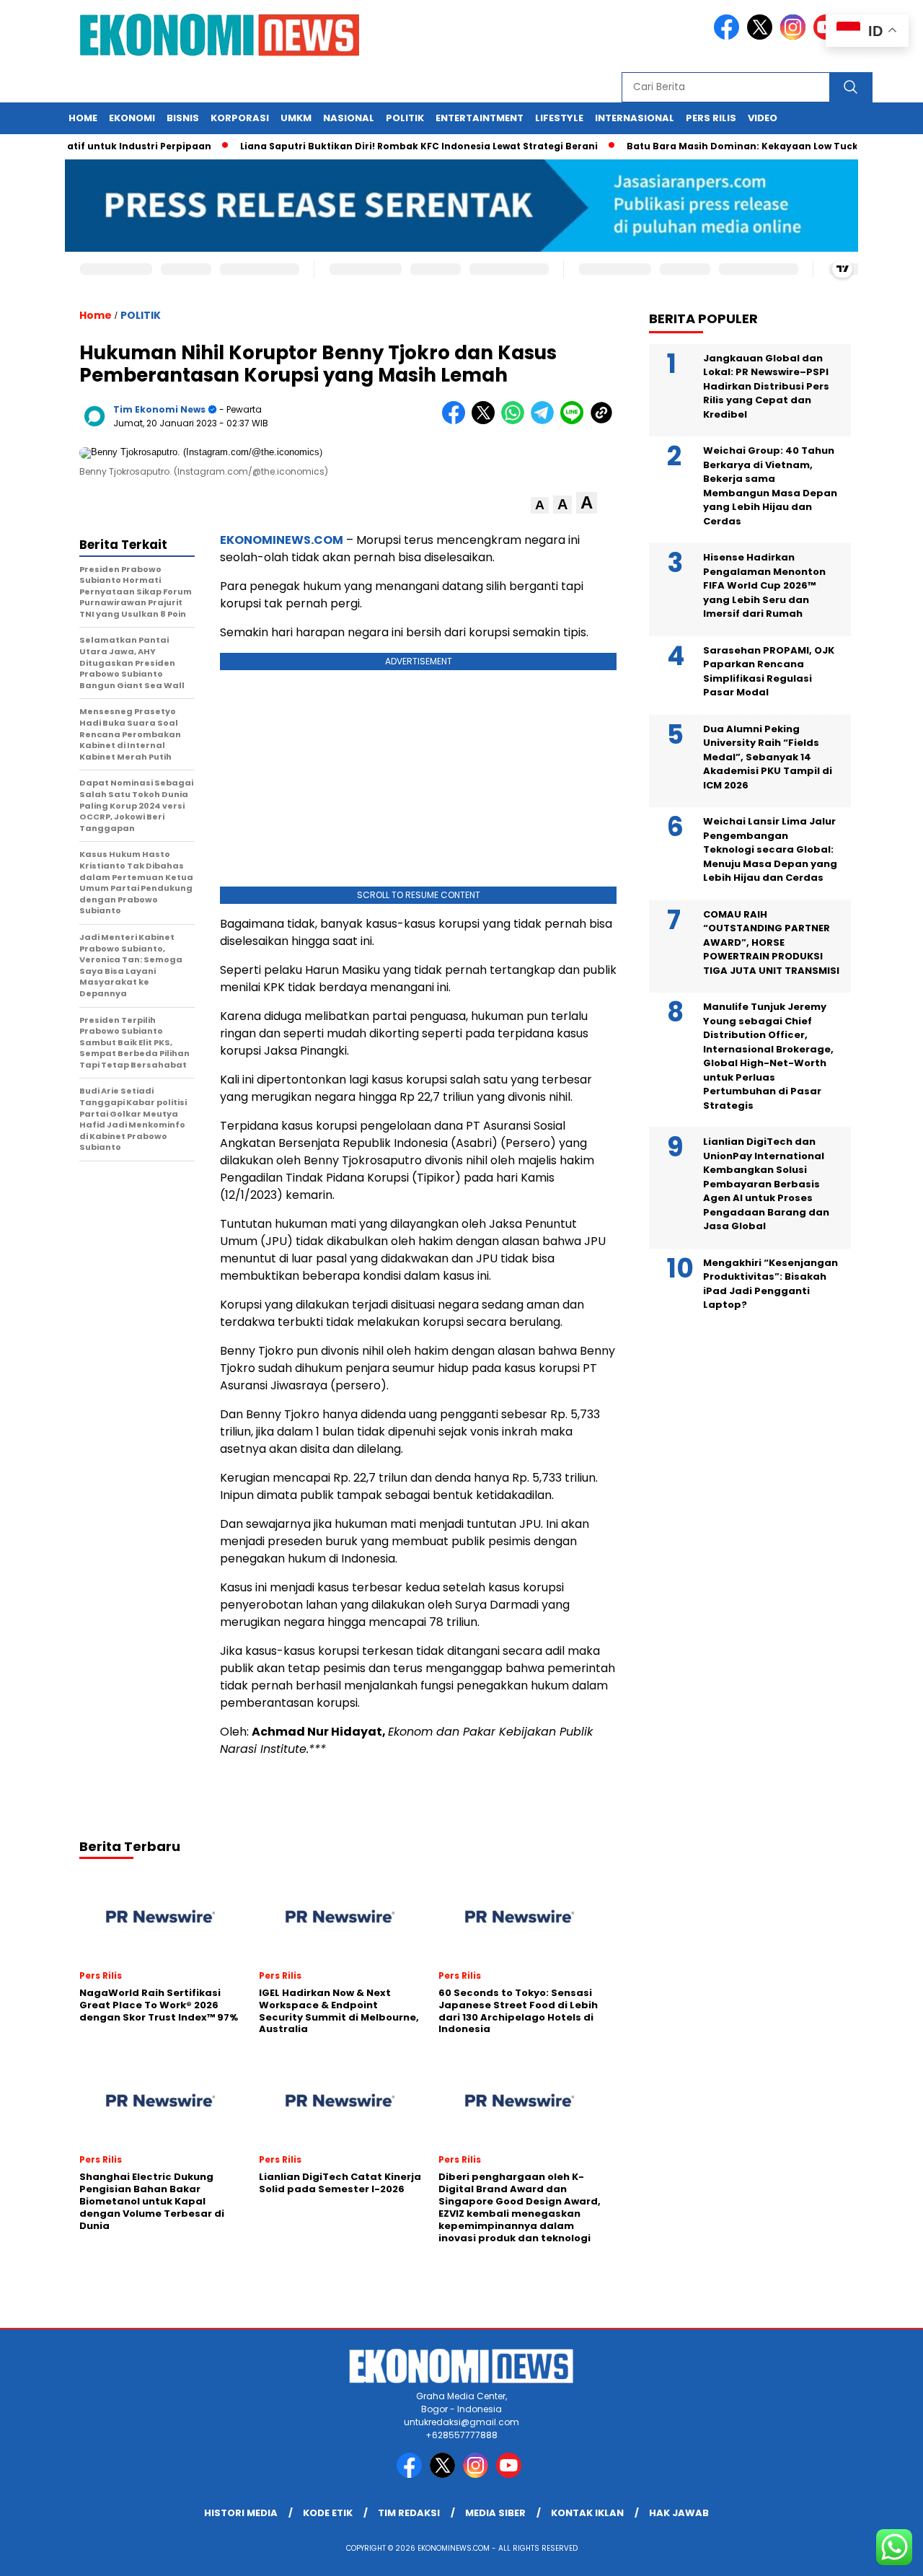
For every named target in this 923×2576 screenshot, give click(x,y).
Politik (405, 118)
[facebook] (729, 36)
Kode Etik (328, 2513)
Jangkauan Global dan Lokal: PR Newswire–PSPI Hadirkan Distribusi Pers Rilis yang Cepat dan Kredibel (766, 386)
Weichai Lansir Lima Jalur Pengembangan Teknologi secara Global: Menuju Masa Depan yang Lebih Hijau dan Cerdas (770, 849)
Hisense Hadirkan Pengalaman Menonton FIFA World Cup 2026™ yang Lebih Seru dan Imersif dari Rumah (764, 585)
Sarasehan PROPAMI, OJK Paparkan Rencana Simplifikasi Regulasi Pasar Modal (769, 671)
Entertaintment (480, 118)
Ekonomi (132, 118)
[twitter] (762, 36)
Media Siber (495, 2513)
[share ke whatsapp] (516, 421)
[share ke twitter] (486, 421)
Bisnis (183, 118)
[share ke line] (575, 421)
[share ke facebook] (457, 421)
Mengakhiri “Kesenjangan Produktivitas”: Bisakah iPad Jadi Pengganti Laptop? (770, 1283)
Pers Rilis (711, 118)
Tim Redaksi (409, 2513)
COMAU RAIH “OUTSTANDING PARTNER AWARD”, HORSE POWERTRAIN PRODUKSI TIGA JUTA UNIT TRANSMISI (771, 942)
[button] (540, 505)
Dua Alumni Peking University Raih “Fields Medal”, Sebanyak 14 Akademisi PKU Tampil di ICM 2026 (768, 756)
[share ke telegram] (546, 421)
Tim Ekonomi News (159, 409)
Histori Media (241, 2513)
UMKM (296, 118)
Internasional (635, 118)
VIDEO (763, 118)
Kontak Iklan (587, 2513)
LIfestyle (559, 118)
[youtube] (511, 2475)
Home (83, 118)
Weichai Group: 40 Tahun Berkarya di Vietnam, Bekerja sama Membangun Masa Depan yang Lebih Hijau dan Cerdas (770, 486)
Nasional (349, 118)
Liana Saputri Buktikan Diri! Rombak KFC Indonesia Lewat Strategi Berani (384, 146)
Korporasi (240, 118)
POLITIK (141, 315)
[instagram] (795, 36)
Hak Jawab (679, 2513)
